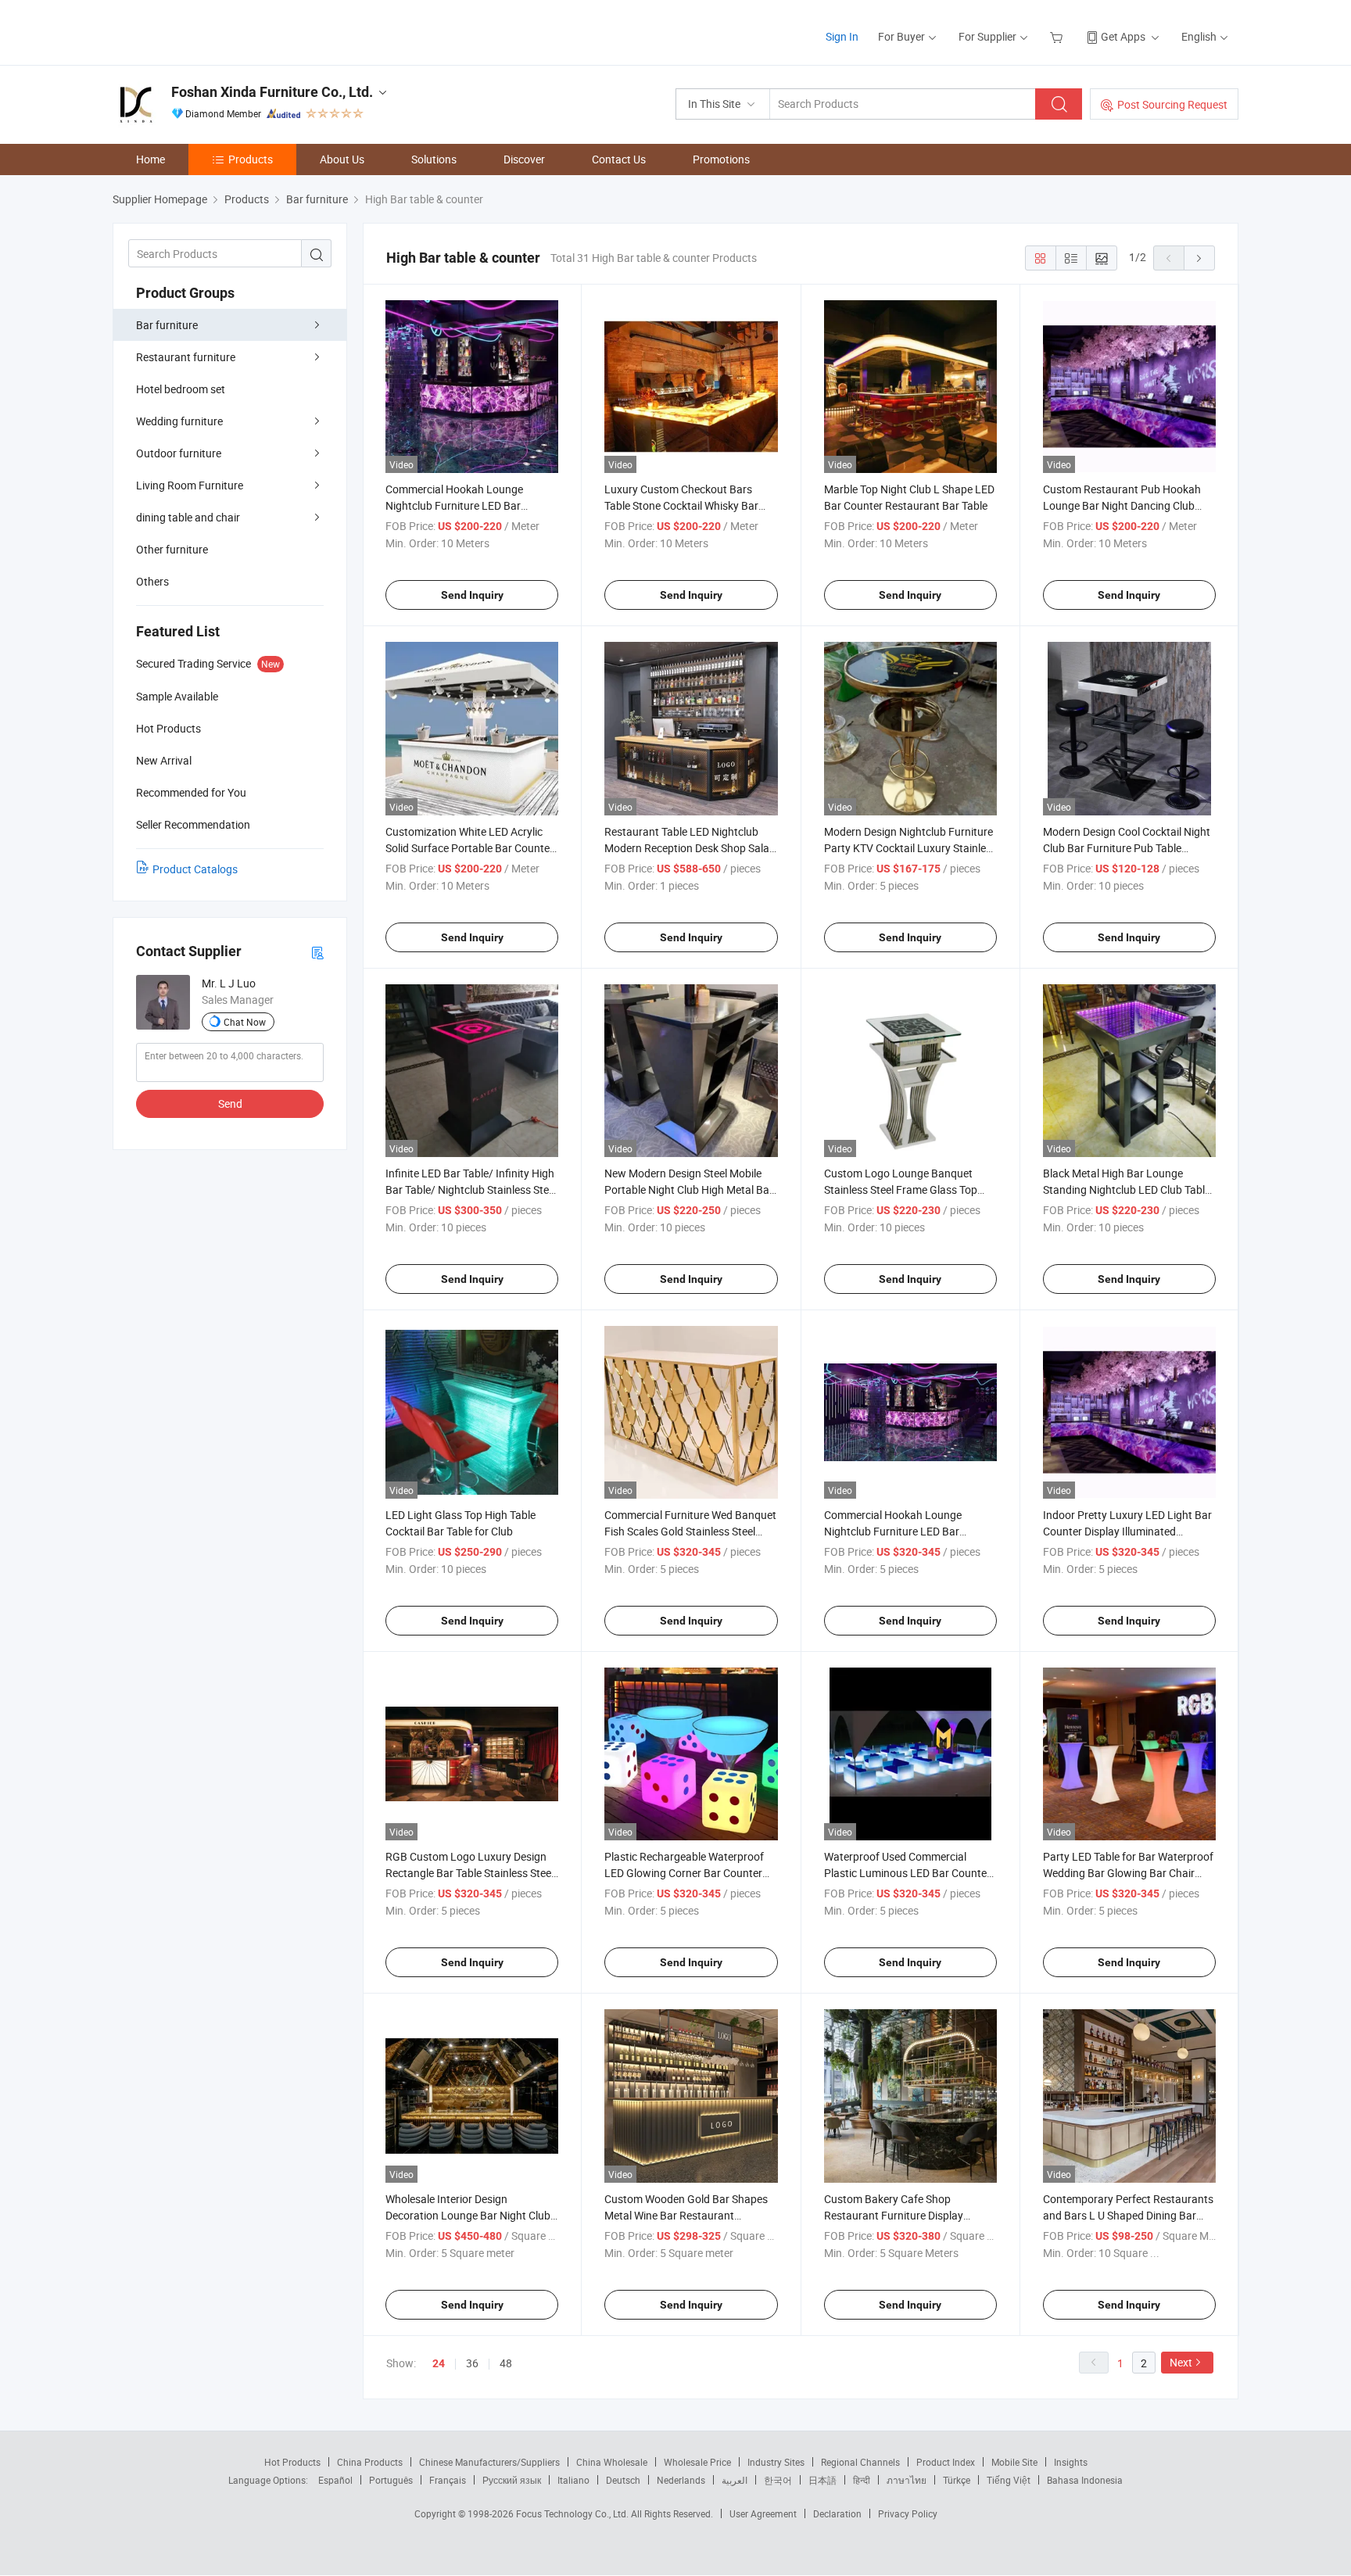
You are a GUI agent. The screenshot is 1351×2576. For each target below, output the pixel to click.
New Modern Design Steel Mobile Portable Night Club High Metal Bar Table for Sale (689, 1189)
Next (1181, 2362)
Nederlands (681, 2480)
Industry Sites (776, 2462)
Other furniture (172, 549)
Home (151, 159)
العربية (735, 2480)
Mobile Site (1014, 2462)
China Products (370, 2462)
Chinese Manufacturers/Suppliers (489, 2462)
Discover (524, 159)
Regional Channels (860, 2462)
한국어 (778, 2480)
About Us (342, 159)
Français (448, 2480)
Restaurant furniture (186, 357)
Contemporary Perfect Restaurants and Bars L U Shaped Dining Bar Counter (1128, 2215)
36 (472, 2363)
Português (391, 2480)
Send (230, 1103)
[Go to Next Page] (1199, 258)
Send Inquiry (472, 595)
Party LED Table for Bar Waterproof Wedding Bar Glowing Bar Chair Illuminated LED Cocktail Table (1128, 1873)
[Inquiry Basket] (1058, 36)
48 (506, 2363)
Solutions (434, 159)
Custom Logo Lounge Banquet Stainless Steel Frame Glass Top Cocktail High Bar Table (901, 1189)
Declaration (837, 2513)
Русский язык (512, 2480)
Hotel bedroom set (181, 389)
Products (251, 159)
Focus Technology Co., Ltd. (573, 2513)
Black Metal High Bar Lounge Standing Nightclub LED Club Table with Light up (1127, 1189)
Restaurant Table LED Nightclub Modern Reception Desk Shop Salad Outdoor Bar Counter (690, 848)
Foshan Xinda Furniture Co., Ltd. (272, 92)
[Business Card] (317, 952)
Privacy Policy (908, 2513)
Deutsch (623, 2480)
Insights (1071, 2462)
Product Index (946, 2462)
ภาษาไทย (907, 2480)
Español (335, 2480)
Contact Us (619, 159)
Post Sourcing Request (1172, 104)
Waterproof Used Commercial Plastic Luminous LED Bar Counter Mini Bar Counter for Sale (907, 1873)
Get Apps (1123, 36)
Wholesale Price (697, 2462)
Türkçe (957, 2480)
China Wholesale (612, 2462)
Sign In (842, 36)
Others (152, 581)
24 (439, 2363)
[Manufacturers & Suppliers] (213, 31)
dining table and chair (188, 517)
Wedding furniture (179, 421)
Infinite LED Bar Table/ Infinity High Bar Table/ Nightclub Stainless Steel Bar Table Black (471, 1189)
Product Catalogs (195, 869)
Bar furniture (167, 325)
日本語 (822, 2480)
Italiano (573, 2480)
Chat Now (245, 1022)
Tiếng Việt (1009, 2480)
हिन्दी (862, 2480)
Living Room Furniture (190, 485)
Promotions (721, 159)
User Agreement (763, 2513)
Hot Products (292, 2462)
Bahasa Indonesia (1085, 2480)
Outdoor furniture (179, 453)
